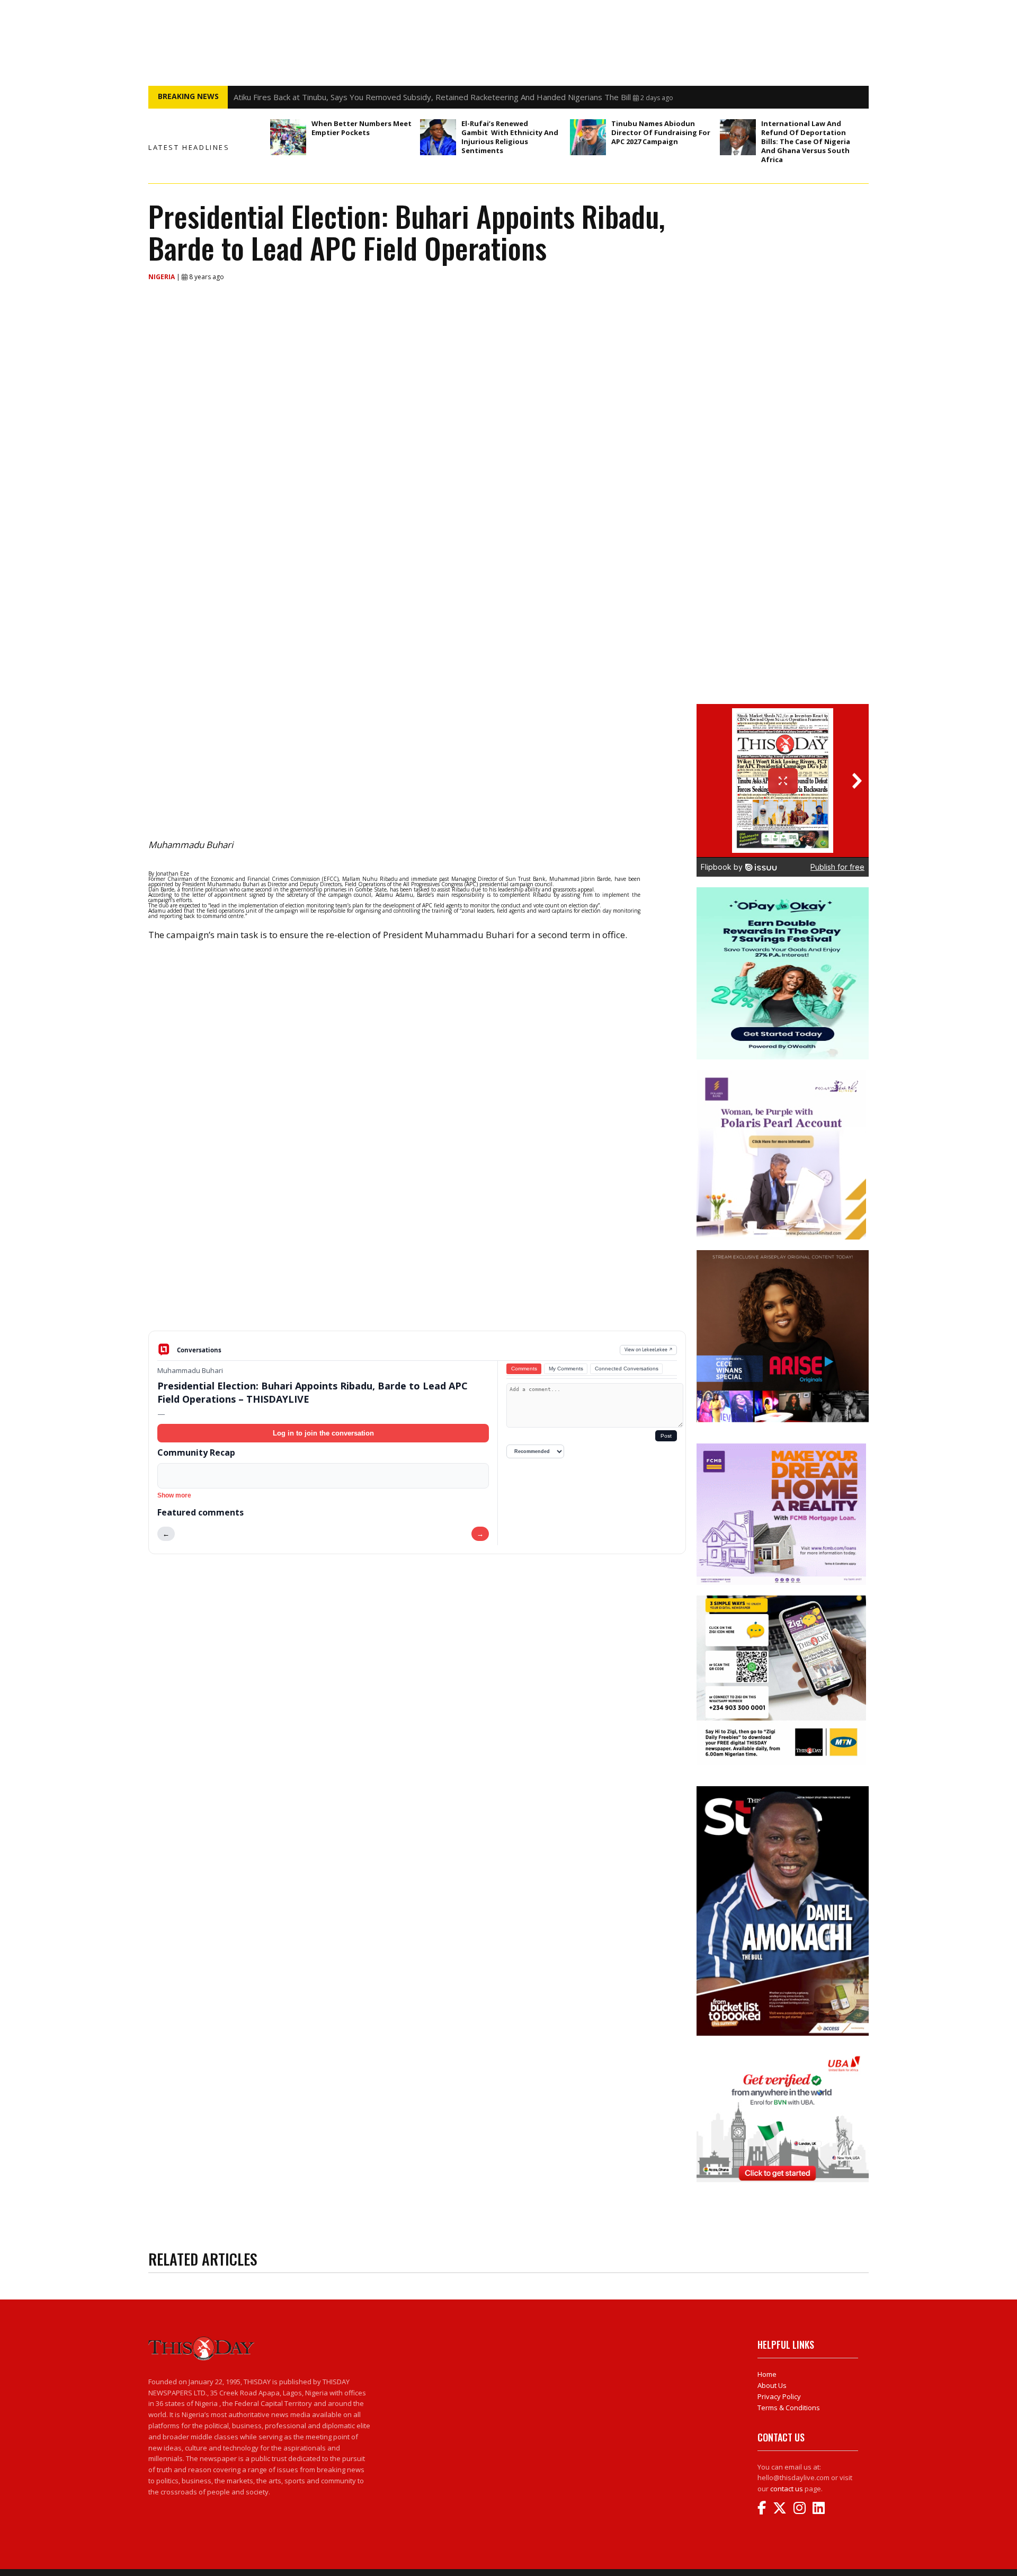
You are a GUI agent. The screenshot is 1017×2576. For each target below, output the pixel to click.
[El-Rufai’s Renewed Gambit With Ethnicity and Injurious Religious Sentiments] (438, 137)
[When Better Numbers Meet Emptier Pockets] (288, 137)
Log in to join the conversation (323, 1433)
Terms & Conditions (789, 2408)
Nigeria (162, 277)
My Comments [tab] (566, 1369)
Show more (174, 1495)
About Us (772, 2385)
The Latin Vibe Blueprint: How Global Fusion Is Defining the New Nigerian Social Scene (389, 97)
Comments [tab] (524, 1369)
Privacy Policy (779, 2396)
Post (666, 1436)
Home (767, 2374)
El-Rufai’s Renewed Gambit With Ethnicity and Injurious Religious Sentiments (510, 137)
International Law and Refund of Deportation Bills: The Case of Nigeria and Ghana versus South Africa (806, 141)
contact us (787, 2489)
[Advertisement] (417, 1248)
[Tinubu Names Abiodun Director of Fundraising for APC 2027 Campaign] (588, 137)
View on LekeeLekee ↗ (649, 1349)
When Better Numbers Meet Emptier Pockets (362, 128)
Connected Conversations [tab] (627, 1369)
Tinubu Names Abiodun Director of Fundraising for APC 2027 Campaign (661, 132)
